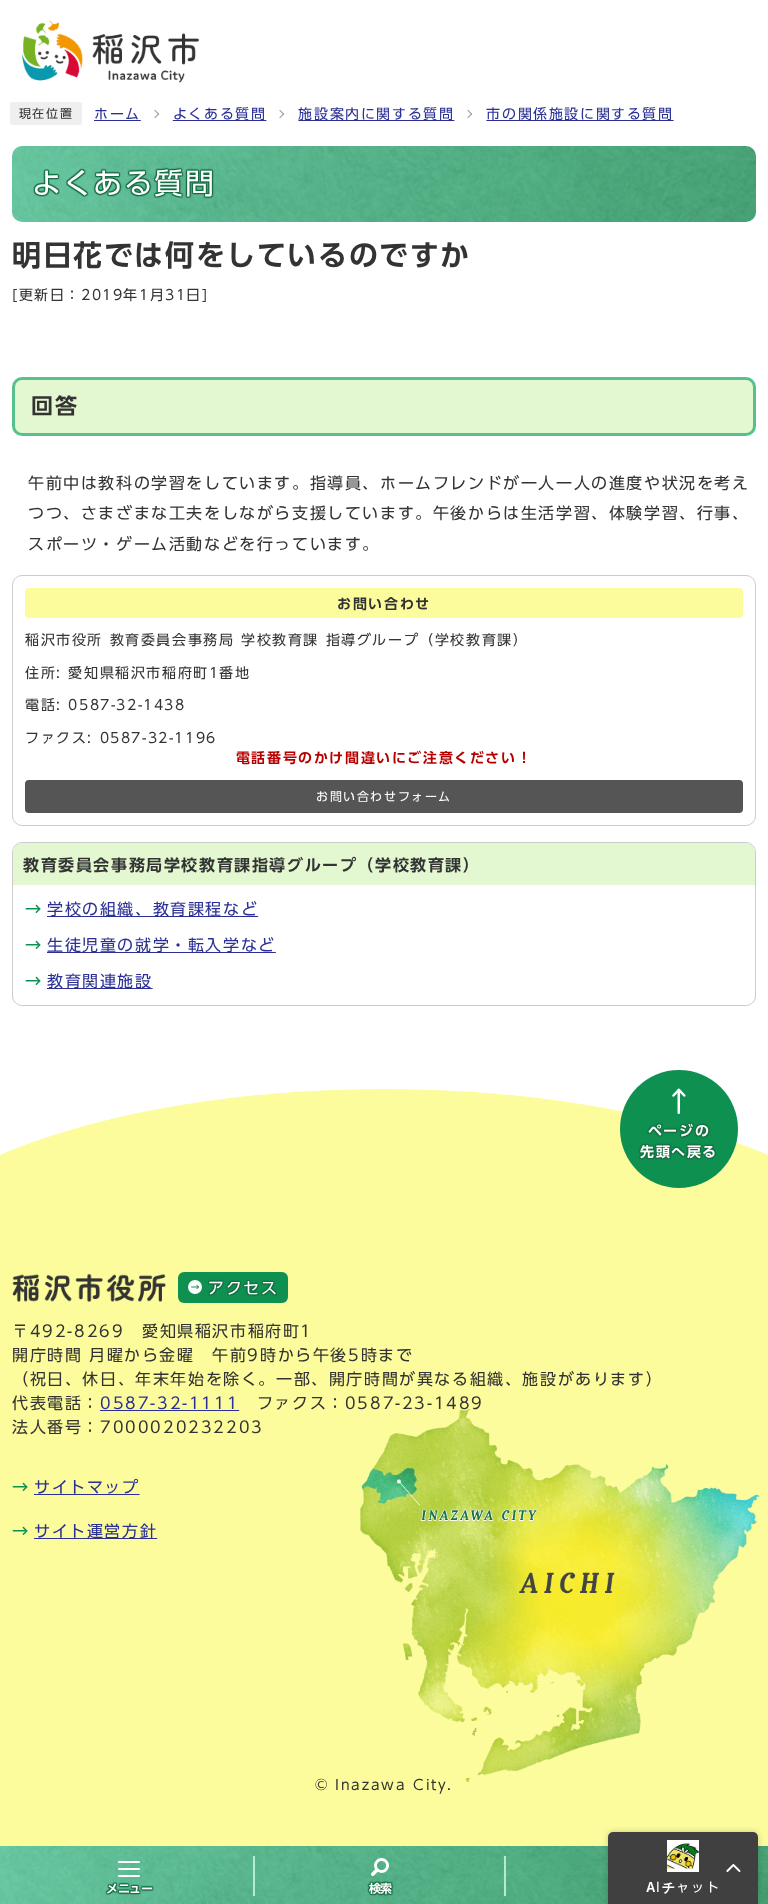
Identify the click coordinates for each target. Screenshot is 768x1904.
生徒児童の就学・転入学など (161, 945)
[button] (683, 1868)
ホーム (117, 114)
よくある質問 (220, 114)
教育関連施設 (100, 981)
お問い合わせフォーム (384, 796)
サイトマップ (87, 1487)
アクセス (243, 1288)
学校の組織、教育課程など (152, 909)
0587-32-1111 (169, 1403)
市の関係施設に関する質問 (579, 114)
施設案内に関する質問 (376, 114)
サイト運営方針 (95, 1531)
